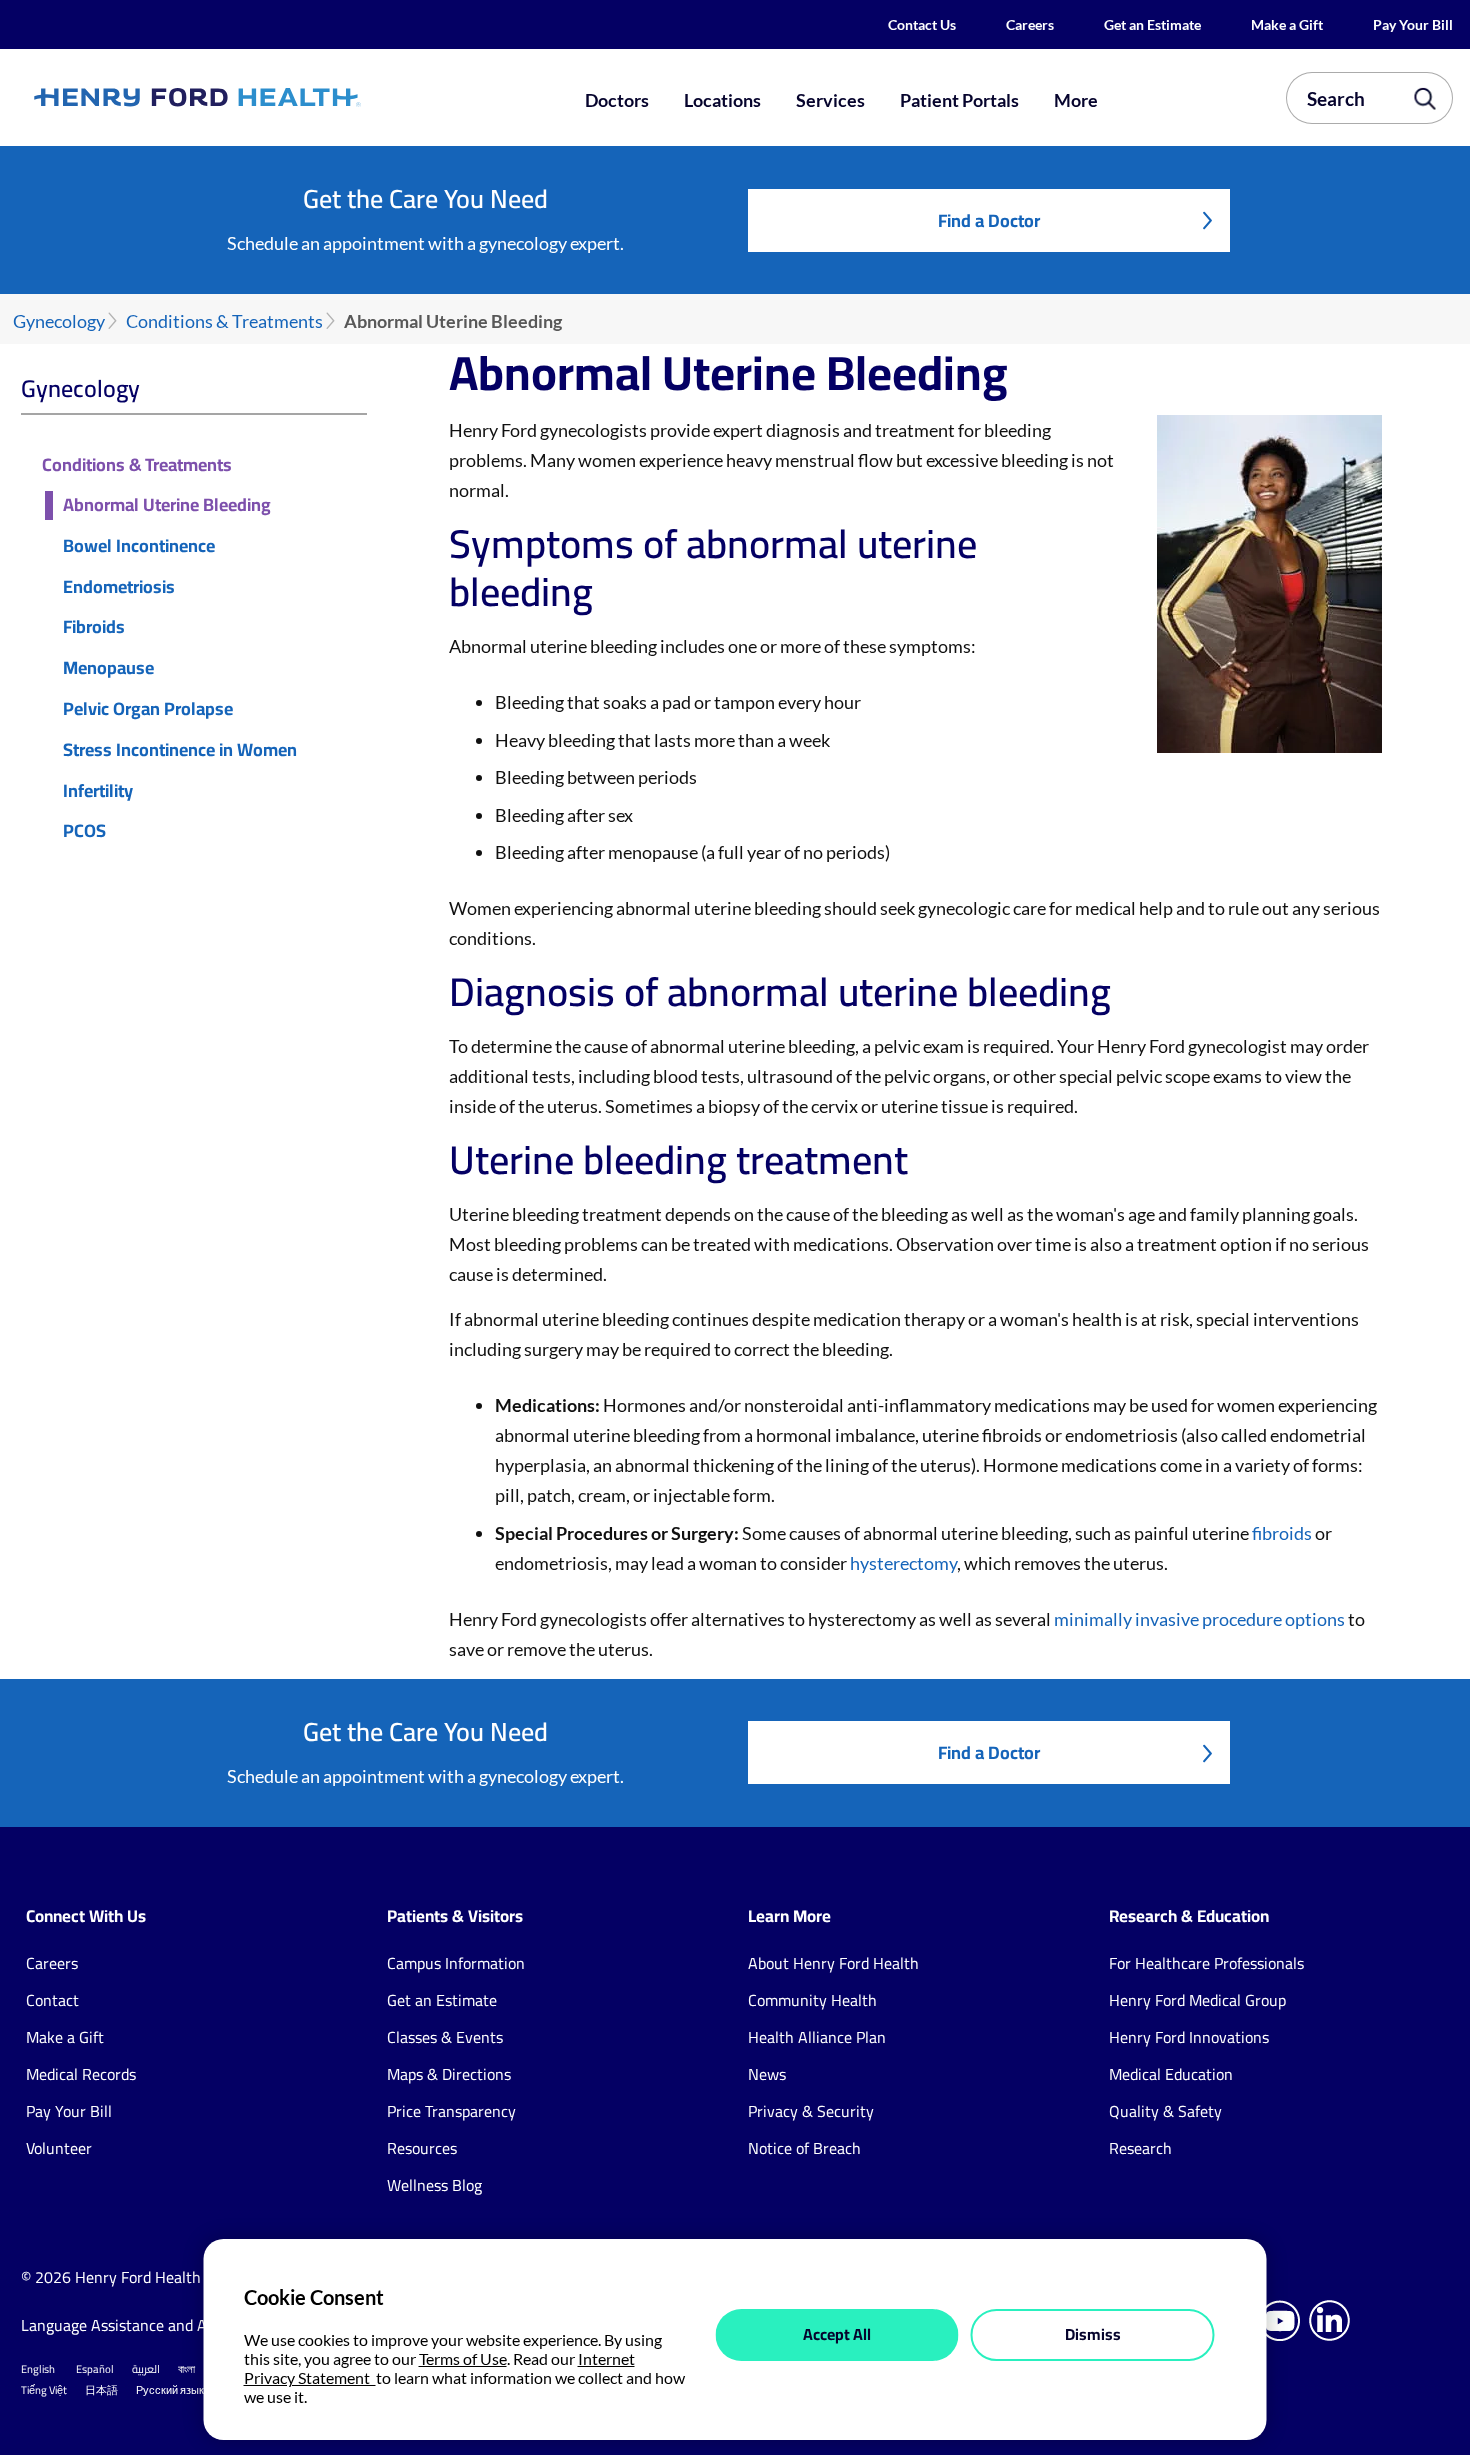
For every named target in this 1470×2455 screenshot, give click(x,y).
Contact (52, 2000)
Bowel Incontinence (139, 546)
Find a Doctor (989, 220)
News (767, 2074)
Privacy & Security (811, 2111)
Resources (422, 2148)
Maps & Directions (449, 2074)
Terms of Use (463, 2358)
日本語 (101, 2390)
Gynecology (59, 321)
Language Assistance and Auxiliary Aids (155, 2325)
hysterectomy (903, 1563)
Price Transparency (451, 2111)
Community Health (812, 2000)
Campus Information (456, 1963)
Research (1140, 2148)
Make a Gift (1287, 24)
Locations (722, 100)
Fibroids (94, 627)
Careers (1030, 24)
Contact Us (922, 24)
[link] (268, 98)
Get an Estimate (1152, 24)
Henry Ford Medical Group (1197, 2000)
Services (830, 100)
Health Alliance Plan (817, 2037)
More (1076, 100)
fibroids (1282, 1533)
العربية (146, 2369)
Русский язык (170, 2390)
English (38, 2369)
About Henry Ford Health (833, 1963)
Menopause (108, 668)
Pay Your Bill (1413, 24)
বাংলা (186, 2369)
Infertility (98, 791)
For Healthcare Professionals (1206, 1963)
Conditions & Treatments (224, 321)
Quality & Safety (1165, 2111)
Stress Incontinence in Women (180, 750)
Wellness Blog (434, 2185)
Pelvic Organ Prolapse (148, 709)
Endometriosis (119, 587)
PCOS (84, 831)
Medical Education (1171, 2074)
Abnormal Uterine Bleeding (167, 505)
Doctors (617, 100)
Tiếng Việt (44, 2390)
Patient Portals (959, 100)
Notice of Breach (804, 2148)
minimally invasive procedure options (1199, 1619)
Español (95, 2369)
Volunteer (59, 2148)
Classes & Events (445, 2037)
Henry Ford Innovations (1189, 2037)
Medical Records (81, 2074)
